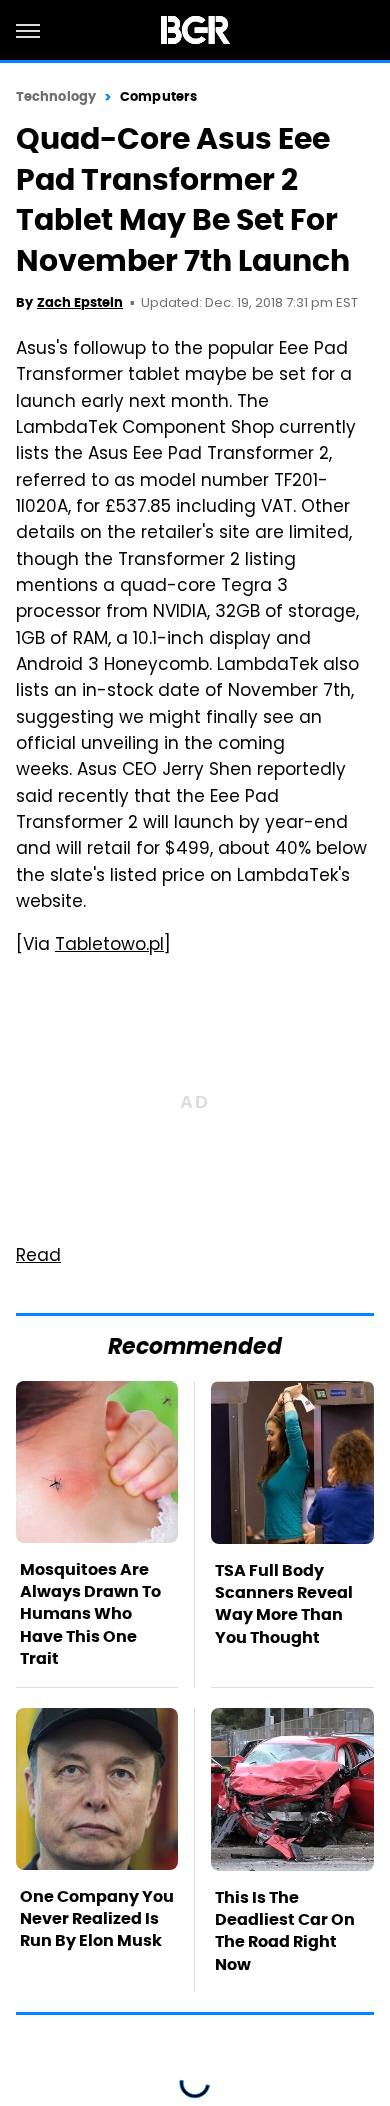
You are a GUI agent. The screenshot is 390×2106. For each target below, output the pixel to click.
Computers (158, 96)
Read (38, 1257)
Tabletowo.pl (109, 946)
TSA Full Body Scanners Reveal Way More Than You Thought (284, 1604)
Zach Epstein (80, 302)
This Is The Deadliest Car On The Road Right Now (285, 1931)
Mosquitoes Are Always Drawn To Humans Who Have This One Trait (90, 1614)
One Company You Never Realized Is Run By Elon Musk (97, 1919)
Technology (56, 96)
